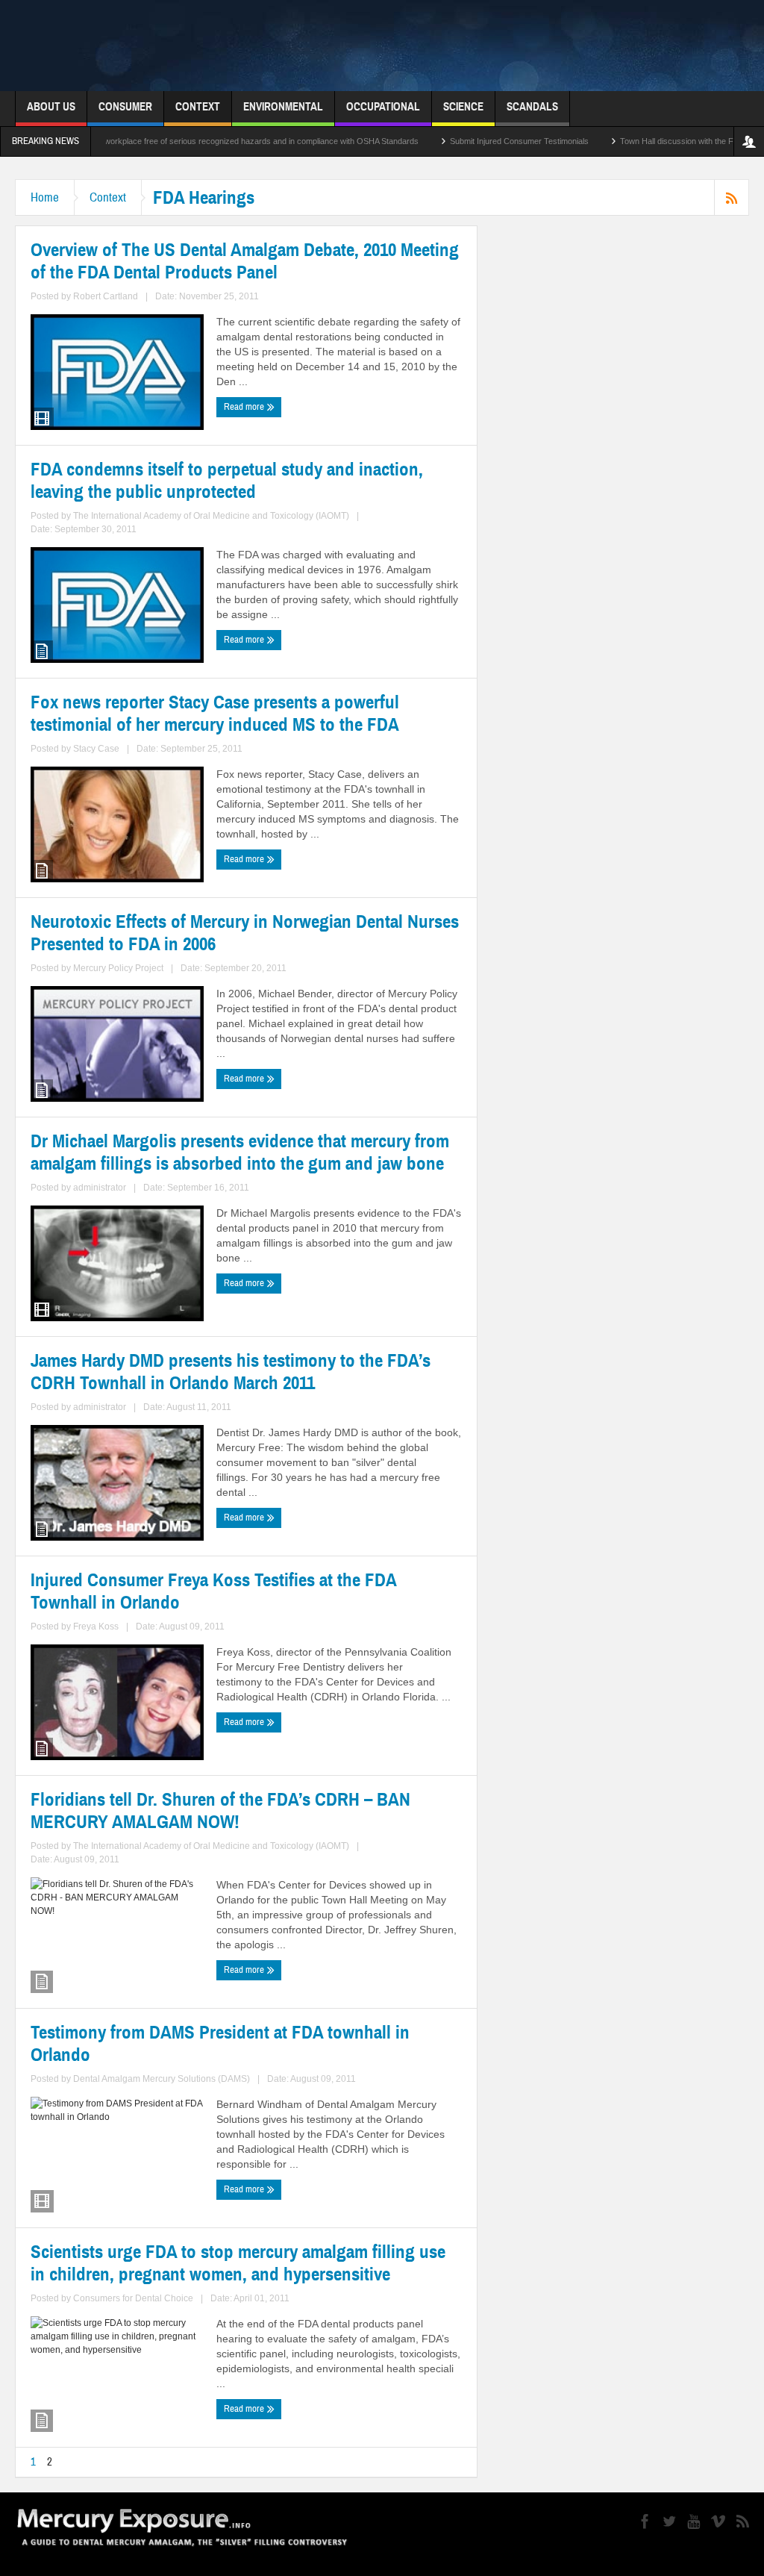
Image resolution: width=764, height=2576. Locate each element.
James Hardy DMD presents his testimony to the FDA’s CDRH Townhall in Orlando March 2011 (231, 1372)
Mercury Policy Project (118, 968)
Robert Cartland (106, 296)
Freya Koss (96, 1627)
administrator (100, 1188)
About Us (51, 107)
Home (45, 197)
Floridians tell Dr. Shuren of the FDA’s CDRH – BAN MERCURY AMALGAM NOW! (220, 1811)
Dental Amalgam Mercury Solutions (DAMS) (162, 2079)
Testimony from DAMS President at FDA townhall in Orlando (220, 2044)
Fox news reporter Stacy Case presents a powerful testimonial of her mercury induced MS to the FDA (215, 714)
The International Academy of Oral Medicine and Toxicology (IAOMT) (211, 516)
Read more (245, 407)
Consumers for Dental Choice (133, 2298)
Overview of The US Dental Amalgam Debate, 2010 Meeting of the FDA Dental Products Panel (245, 261)
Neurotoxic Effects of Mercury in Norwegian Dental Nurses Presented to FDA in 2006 (245, 933)
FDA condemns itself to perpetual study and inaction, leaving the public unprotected (227, 481)
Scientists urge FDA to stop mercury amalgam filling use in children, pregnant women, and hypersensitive (238, 2263)
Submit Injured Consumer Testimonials (457, 141)
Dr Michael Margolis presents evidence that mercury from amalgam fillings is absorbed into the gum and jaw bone (240, 1153)
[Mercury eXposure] (251, 46)
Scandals (532, 107)
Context (198, 107)
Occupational (383, 107)
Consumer (125, 107)
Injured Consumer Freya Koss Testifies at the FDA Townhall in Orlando (213, 1591)
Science (463, 107)
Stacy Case (96, 749)
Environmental (283, 107)
